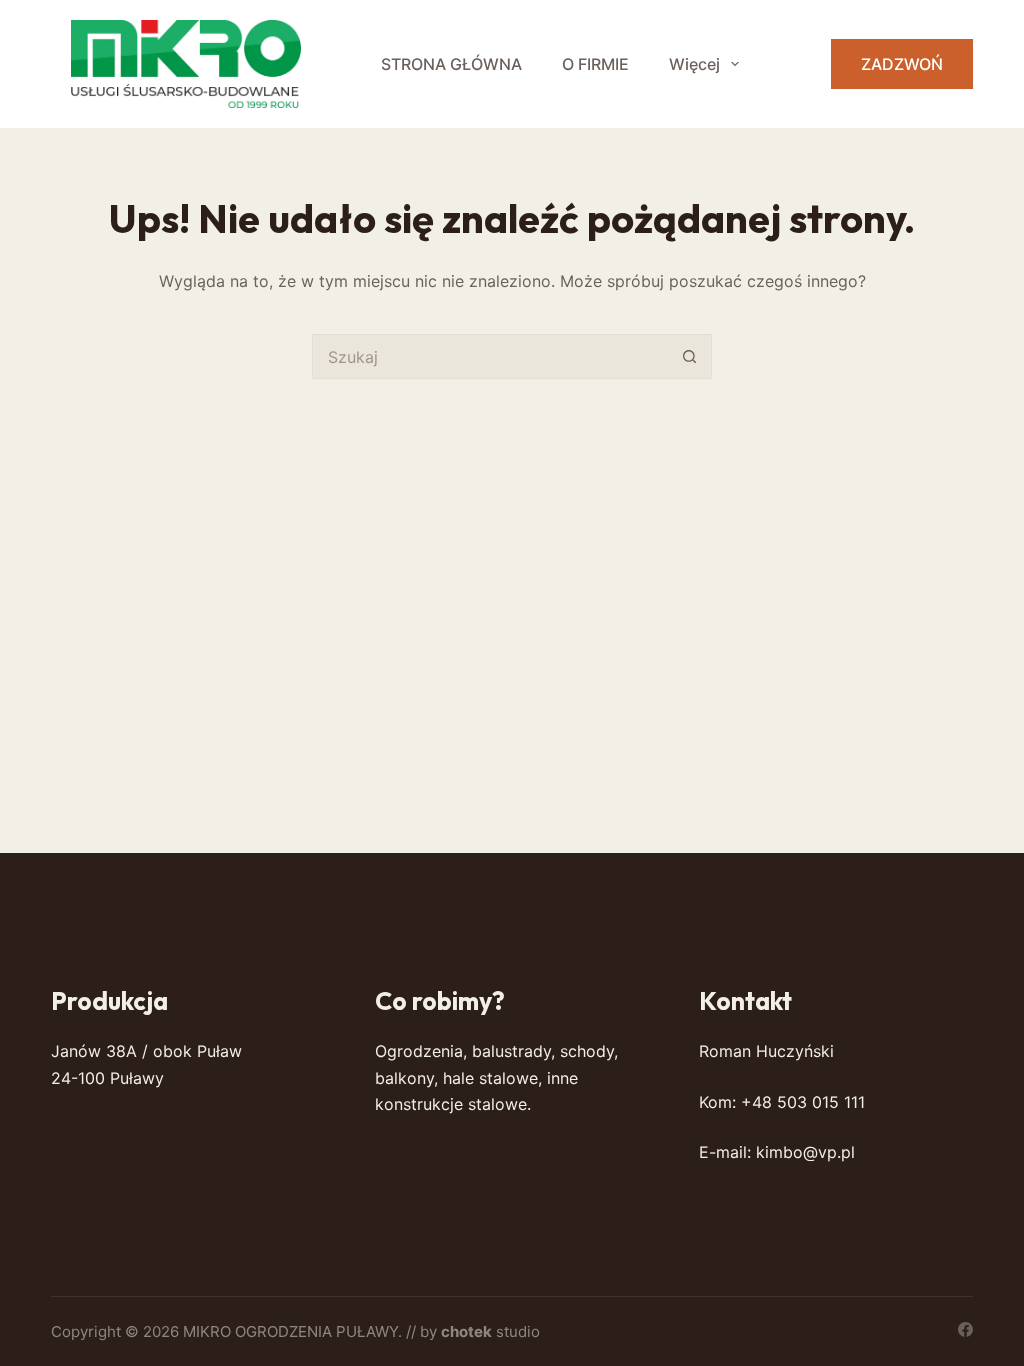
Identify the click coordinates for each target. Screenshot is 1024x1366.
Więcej (694, 64)
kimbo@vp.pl (805, 1152)
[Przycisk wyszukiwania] (689, 356)
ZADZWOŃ (902, 64)
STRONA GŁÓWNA (451, 64)
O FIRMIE (595, 64)
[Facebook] (965, 1329)
